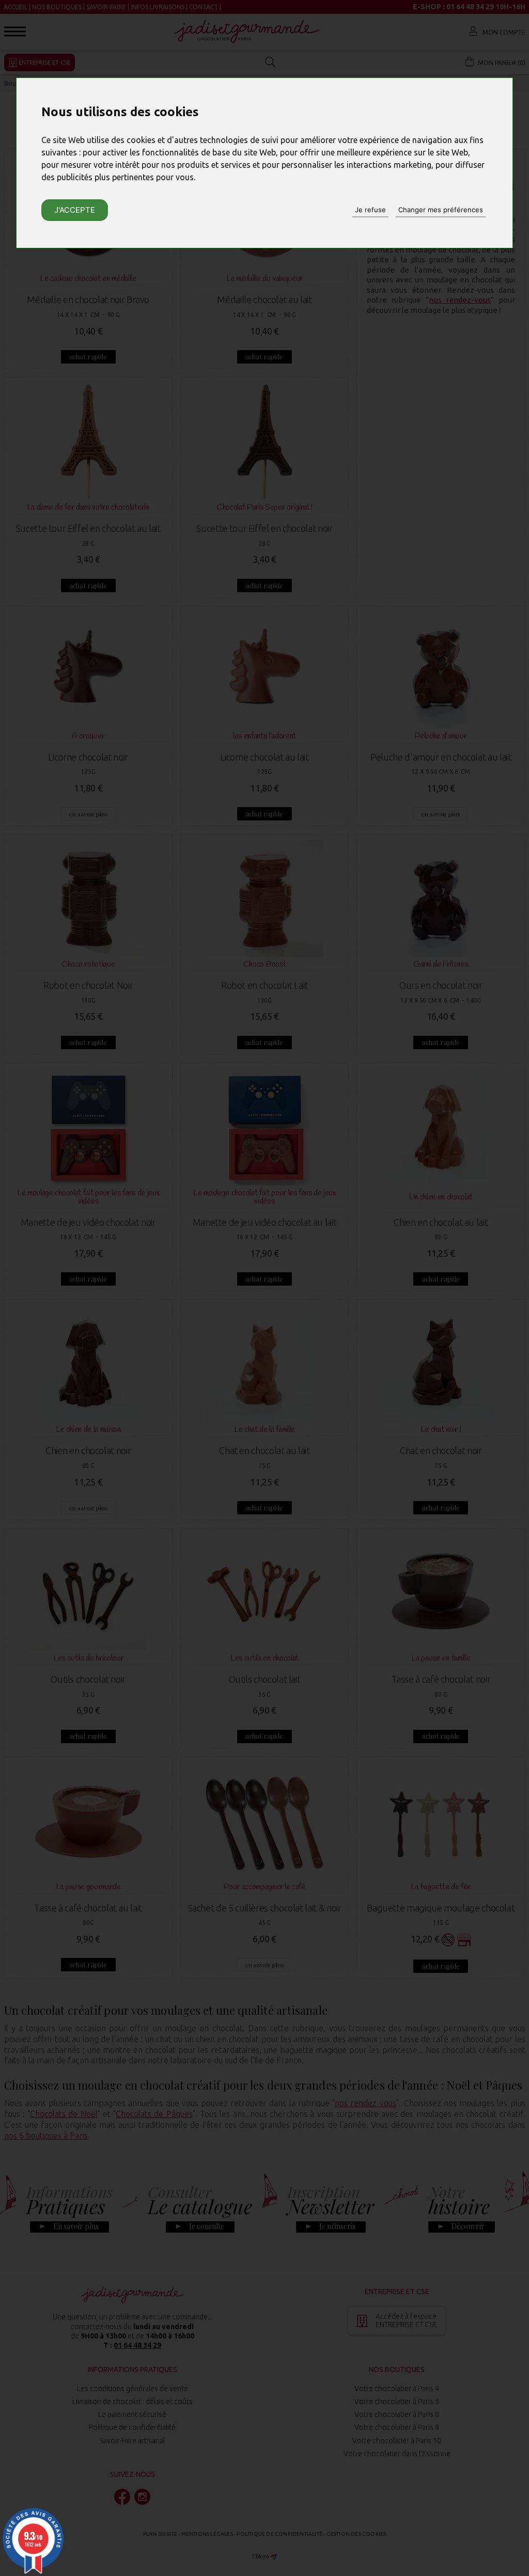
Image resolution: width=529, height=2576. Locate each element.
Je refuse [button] (370, 210)
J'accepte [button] (75, 210)
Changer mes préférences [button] (441, 210)
